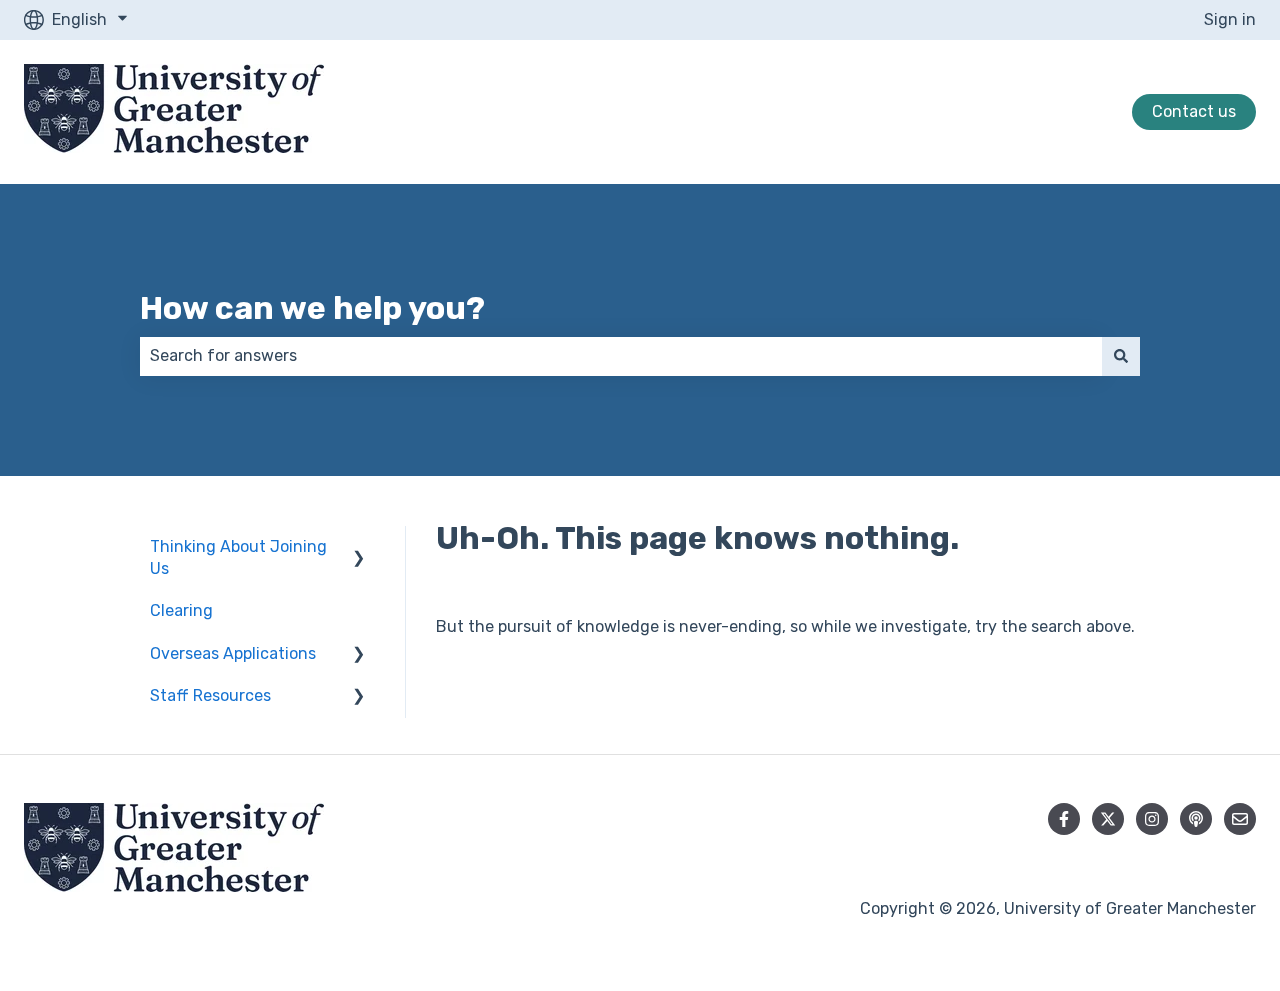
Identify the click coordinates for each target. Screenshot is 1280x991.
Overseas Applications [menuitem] (233, 653)
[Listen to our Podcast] (1196, 819)
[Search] (1121, 356)
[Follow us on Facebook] (1064, 819)
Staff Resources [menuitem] (210, 695)
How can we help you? (312, 308)
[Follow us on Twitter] (1108, 819)
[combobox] (621, 356)
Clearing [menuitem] (181, 610)
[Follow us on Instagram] (1152, 819)
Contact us (1194, 111)
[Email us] (1240, 819)
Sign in (1230, 19)
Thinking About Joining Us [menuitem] (238, 557)
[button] (359, 548)
